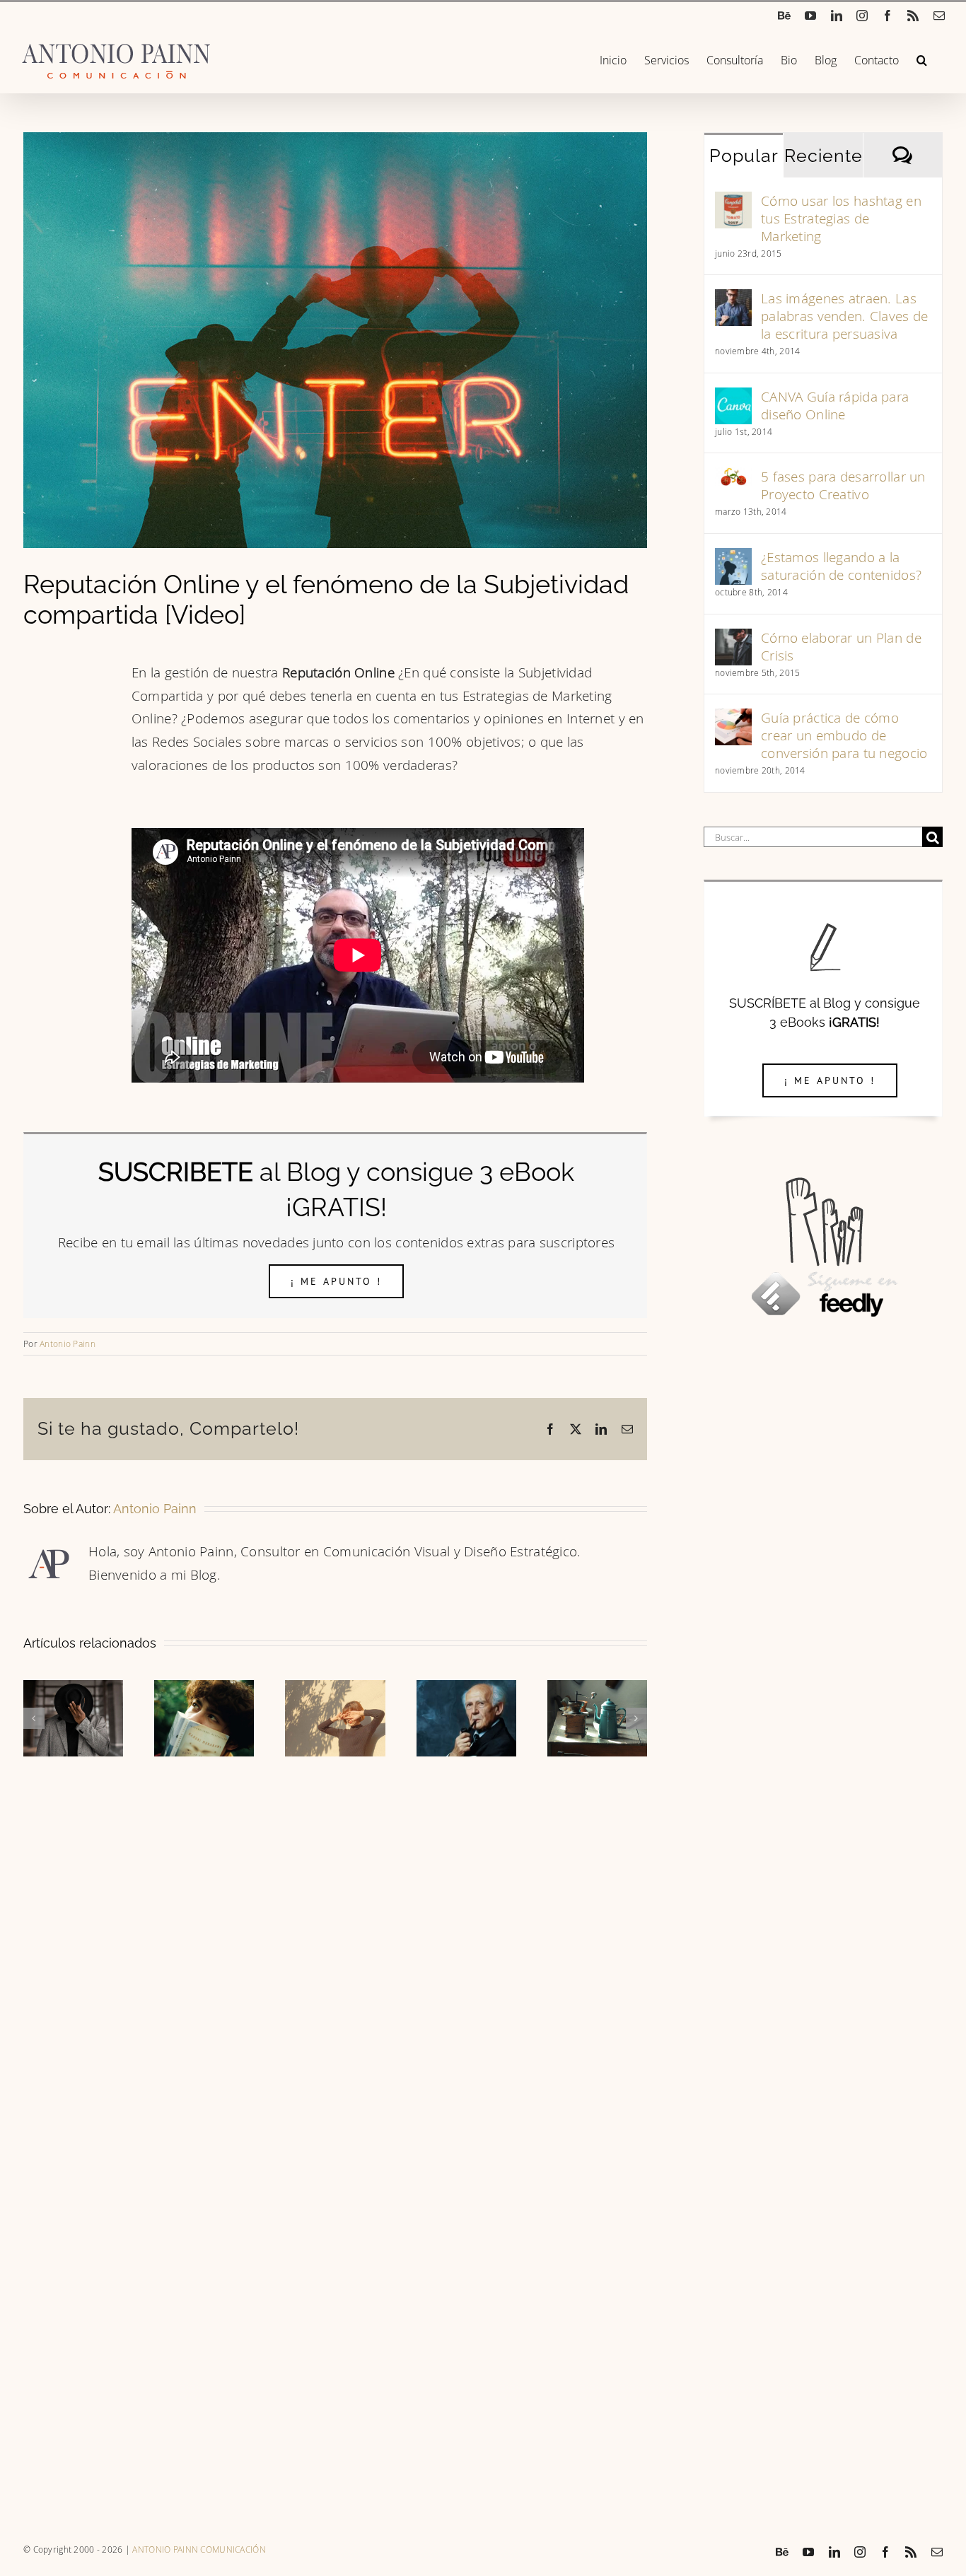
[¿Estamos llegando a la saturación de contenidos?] (733, 559)
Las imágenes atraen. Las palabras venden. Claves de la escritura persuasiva (844, 316)
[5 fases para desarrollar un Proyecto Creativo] (733, 478)
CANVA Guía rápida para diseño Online (835, 405)
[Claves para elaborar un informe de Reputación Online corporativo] (73, 1689)
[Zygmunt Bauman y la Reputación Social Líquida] (466, 1689)
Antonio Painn (68, 1344)
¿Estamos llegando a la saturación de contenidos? (841, 566)
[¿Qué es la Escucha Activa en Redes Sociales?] (335, 1689)
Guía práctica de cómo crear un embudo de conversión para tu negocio (844, 735)
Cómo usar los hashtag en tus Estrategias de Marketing (841, 218)
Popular (744, 156)
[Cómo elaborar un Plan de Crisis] (733, 640)
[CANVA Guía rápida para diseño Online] (733, 398)
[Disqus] (335, 1939)
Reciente (823, 156)
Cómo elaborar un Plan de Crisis (841, 646)
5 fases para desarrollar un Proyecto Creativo (843, 485)
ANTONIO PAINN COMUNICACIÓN (199, 2549)
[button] (922, 59)
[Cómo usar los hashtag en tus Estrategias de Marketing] (733, 203)
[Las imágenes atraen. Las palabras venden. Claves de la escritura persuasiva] (733, 300)
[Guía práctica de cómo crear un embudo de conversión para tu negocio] (733, 719)
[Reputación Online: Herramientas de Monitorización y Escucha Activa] (597, 1689)
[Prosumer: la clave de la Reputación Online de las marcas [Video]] (204, 1689)
